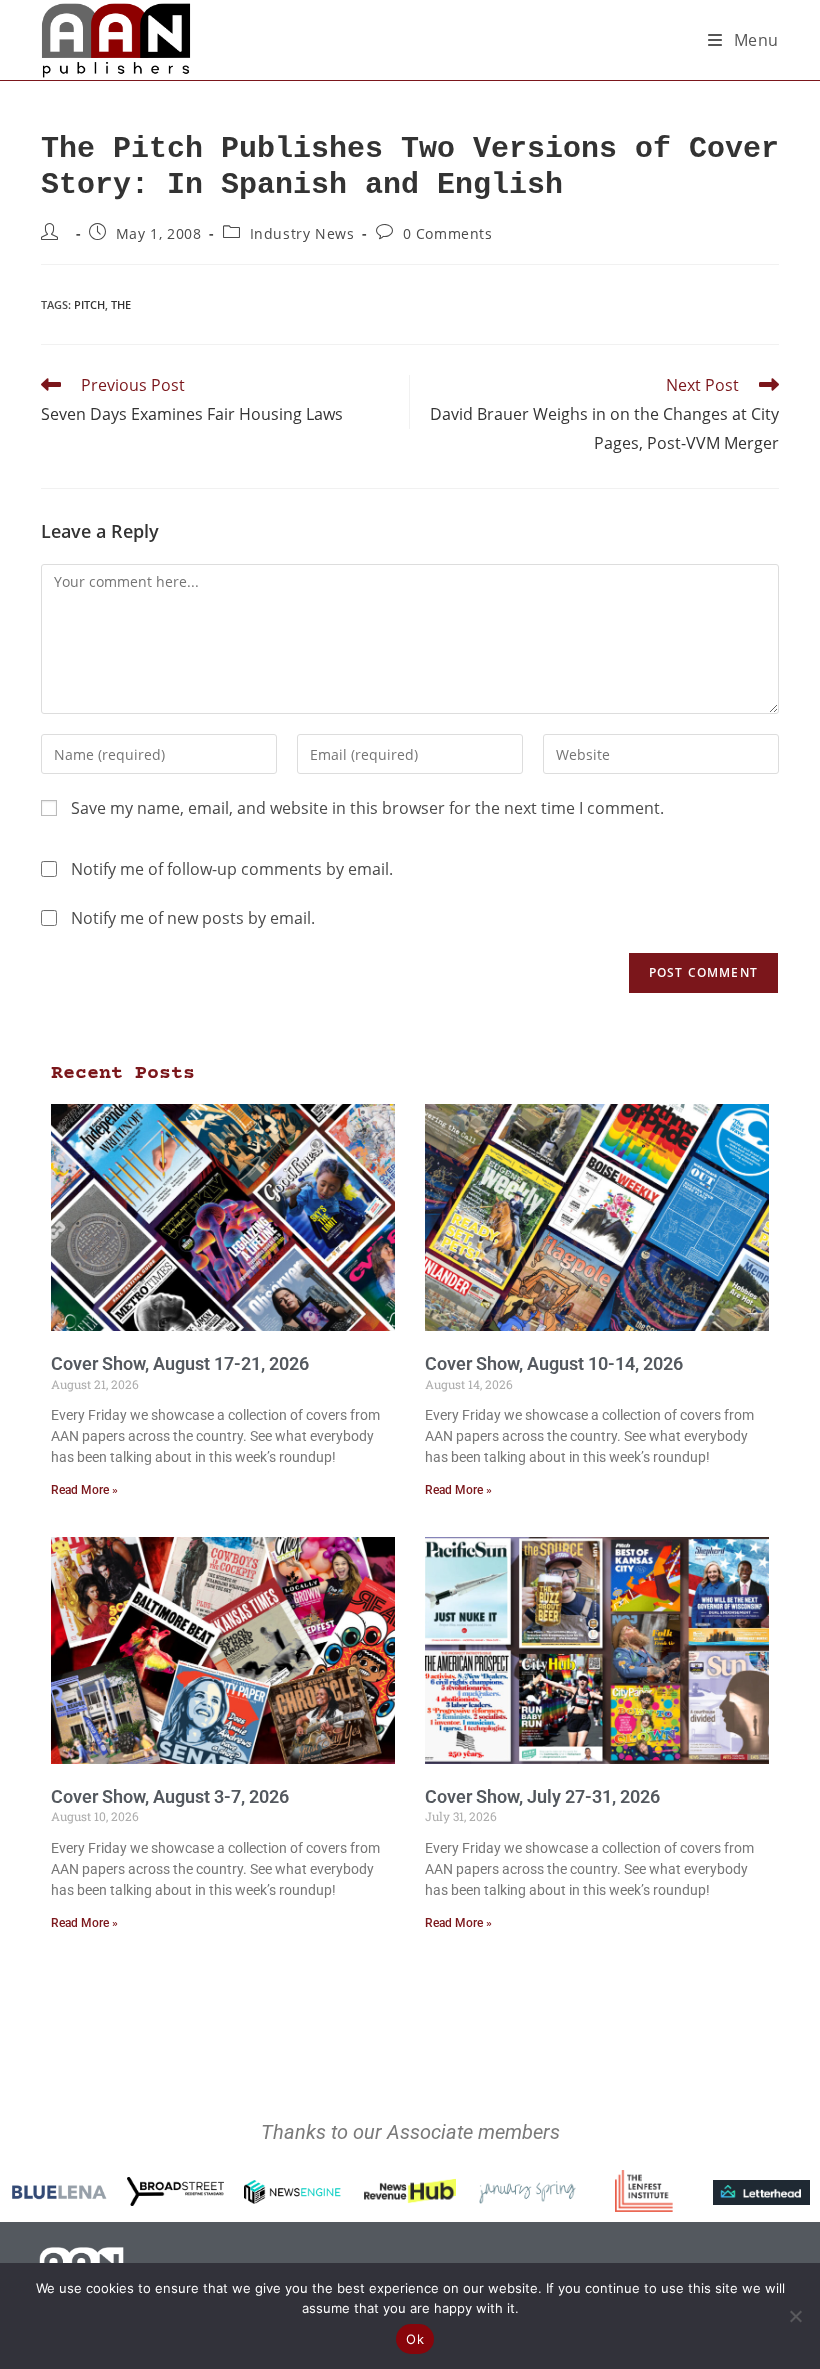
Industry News (302, 233)
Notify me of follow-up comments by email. (232, 869)
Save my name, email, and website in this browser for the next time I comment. (367, 808)
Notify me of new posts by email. (193, 918)
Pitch (89, 304)
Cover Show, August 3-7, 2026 (170, 1796)
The (121, 304)
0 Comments (448, 233)
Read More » (84, 1490)
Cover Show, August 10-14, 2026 (554, 1363)
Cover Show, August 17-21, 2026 (180, 1363)
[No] (795, 2316)
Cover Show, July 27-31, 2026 (542, 1796)
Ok (415, 2339)
